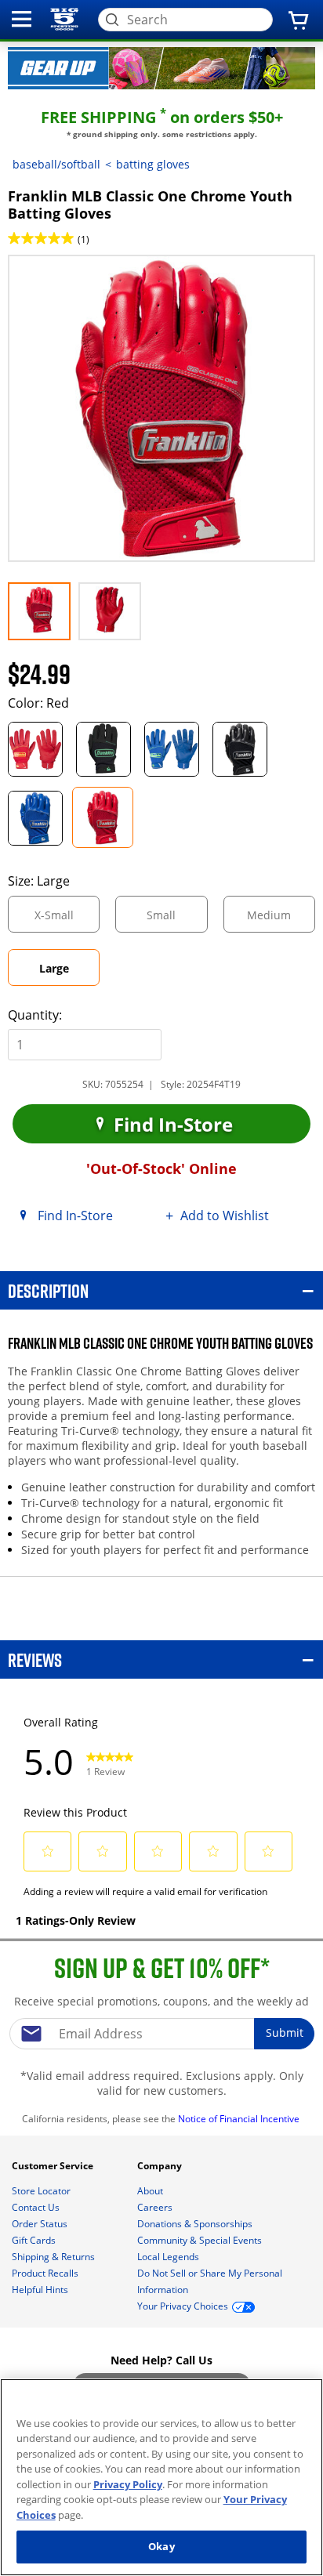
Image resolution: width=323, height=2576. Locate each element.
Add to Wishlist (225, 1216)
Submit (285, 2033)
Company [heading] (161, 2166)
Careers (156, 2207)
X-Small (67, 920)
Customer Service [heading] (54, 2166)
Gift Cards (35, 2240)
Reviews (35, 1659)
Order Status (41, 2224)
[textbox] (161, 2034)
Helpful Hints (41, 2290)
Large (69, 973)
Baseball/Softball (56, 164)
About (151, 2191)
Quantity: (35, 1015)
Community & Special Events (201, 2240)
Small (174, 920)
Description (48, 1290)
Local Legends (169, 2257)
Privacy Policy (128, 2484)
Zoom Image (63, 278)
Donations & (195, 2224)
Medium (281, 920)
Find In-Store (171, 1124)
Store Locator (42, 2191)
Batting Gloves (153, 164)
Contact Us (37, 2207)
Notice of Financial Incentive (240, 2119)
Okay (161, 2546)
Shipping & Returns (54, 2257)
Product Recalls (46, 2273)
